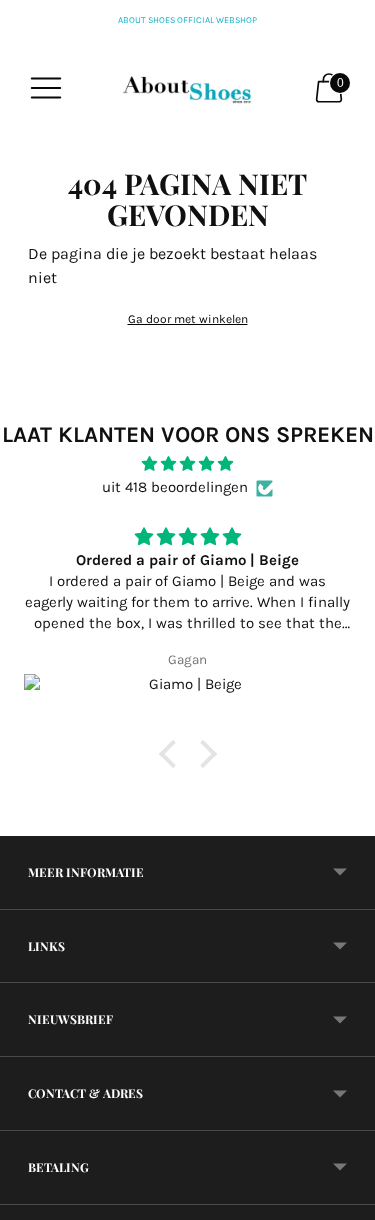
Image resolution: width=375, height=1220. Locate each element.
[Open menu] (46, 88)
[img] (187, 464)
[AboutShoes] (188, 88)
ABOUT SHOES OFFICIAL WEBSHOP (187, 20)
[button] (172, 754)
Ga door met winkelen (188, 319)
